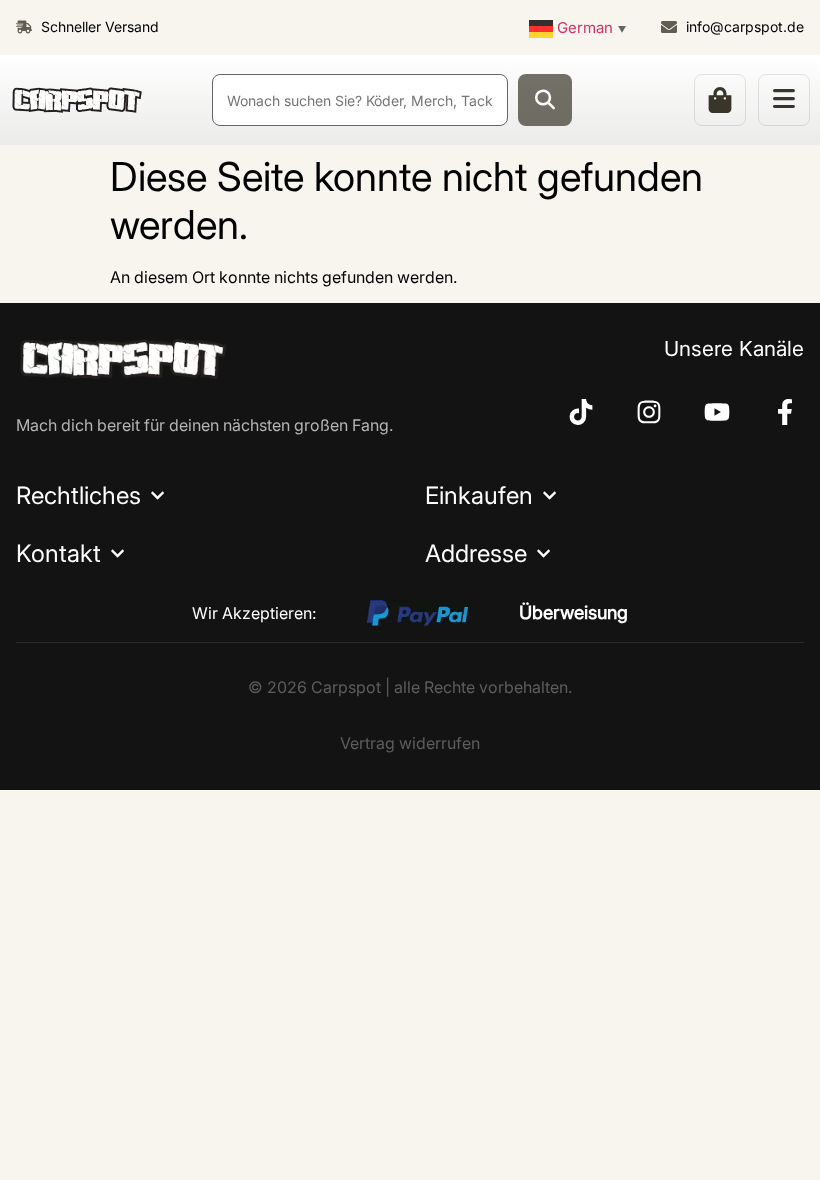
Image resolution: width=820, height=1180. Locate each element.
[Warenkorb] (720, 100)
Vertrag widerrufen (410, 743)
